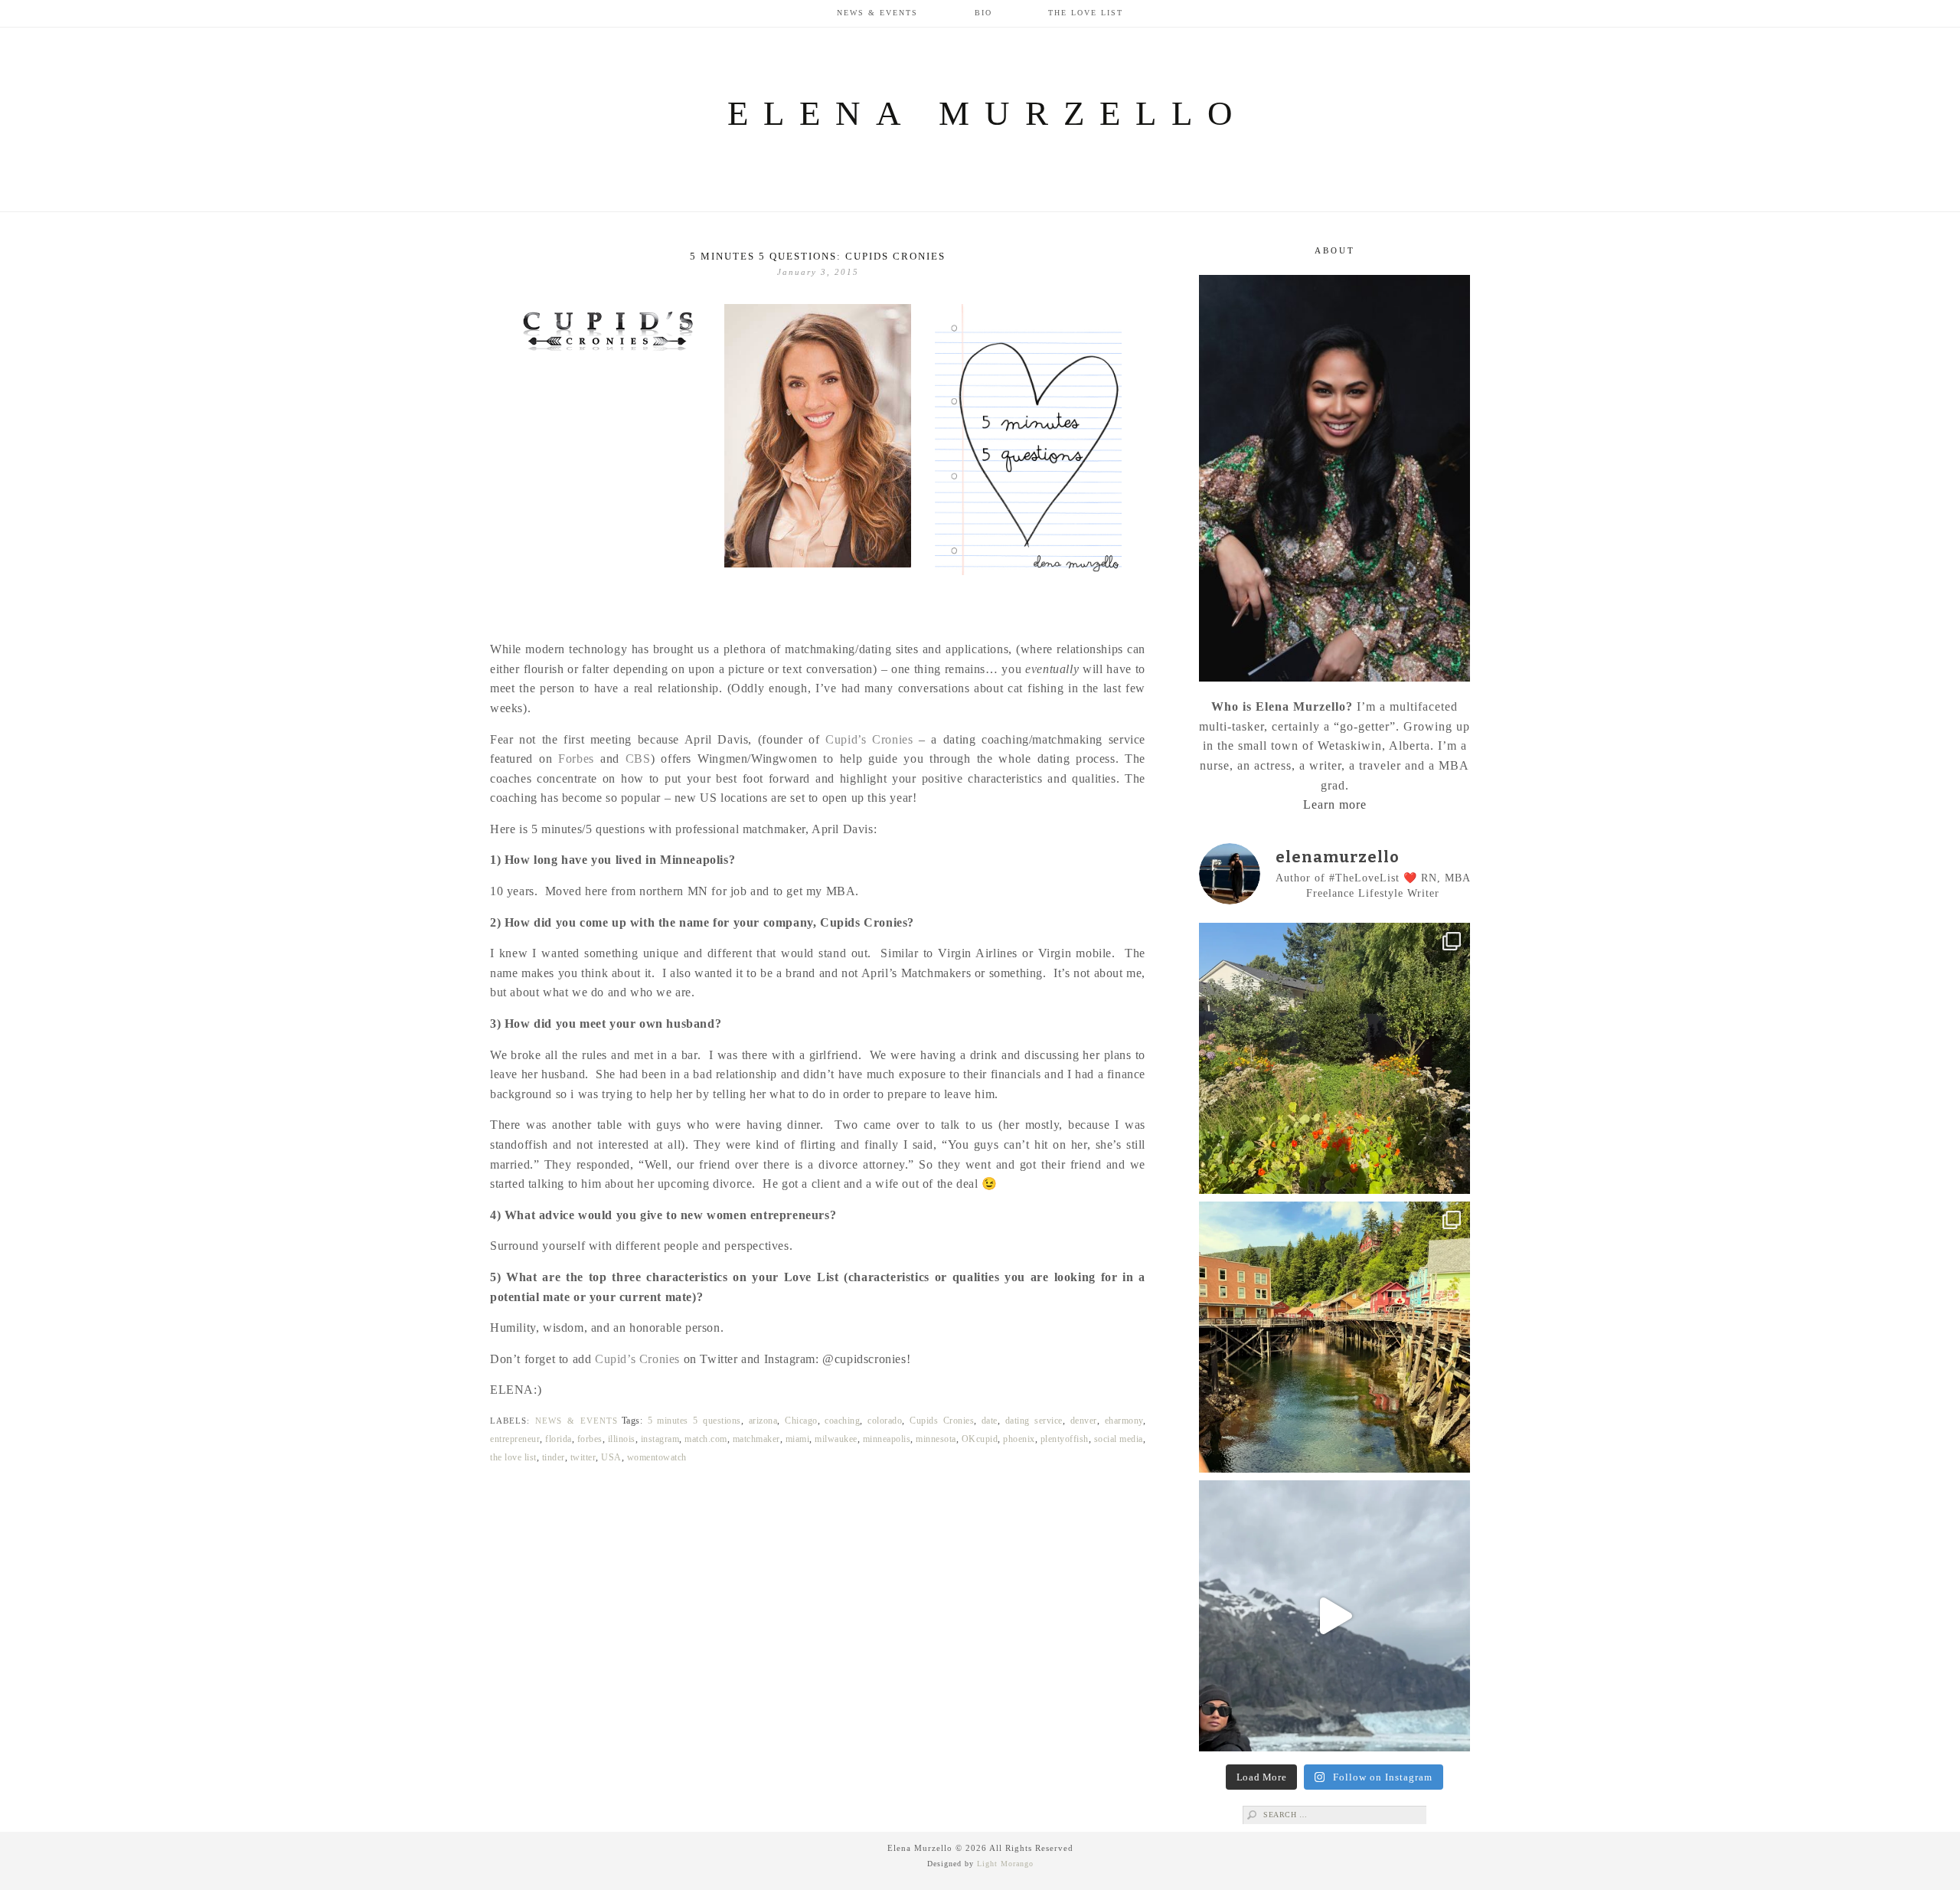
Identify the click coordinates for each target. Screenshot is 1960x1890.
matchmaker (756, 1439)
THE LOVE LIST (1086, 13)
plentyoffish (1065, 1439)
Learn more (1335, 804)
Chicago (801, 1421)
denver (1084, 1421)
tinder (554, 1457)
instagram (660, 1439)
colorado (885, 1421)
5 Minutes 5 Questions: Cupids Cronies (818, 256)
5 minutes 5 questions (694, 1421)
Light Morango (1005, 1864)
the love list (513, 1457)
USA (611, 1457)
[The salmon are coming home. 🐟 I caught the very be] (1334, 1337)
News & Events (877, 13)
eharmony (1124, 1421)
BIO (983, 13)
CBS (638, 759)
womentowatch (657, 1457)
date (990, 1421)
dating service (1034, 1421)
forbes (590, 1439)
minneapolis (887, 1439)
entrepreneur (515, 1439)
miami (798, 1439)
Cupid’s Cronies (869, 739)
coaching (842, 1421)
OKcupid (980, 1439)
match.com (706, 1439)
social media (1119, 1439)
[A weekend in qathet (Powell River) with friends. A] (1334, 1058)
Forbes (579, 759)
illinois (622, 1439)
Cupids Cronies (942, 1421)
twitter (583, 1457)
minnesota (936, 1439)
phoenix (1019, 1439)
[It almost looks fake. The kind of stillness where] (1334, 1616)
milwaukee (836, 1439)
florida (559, 1439)
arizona (763, 1421)
